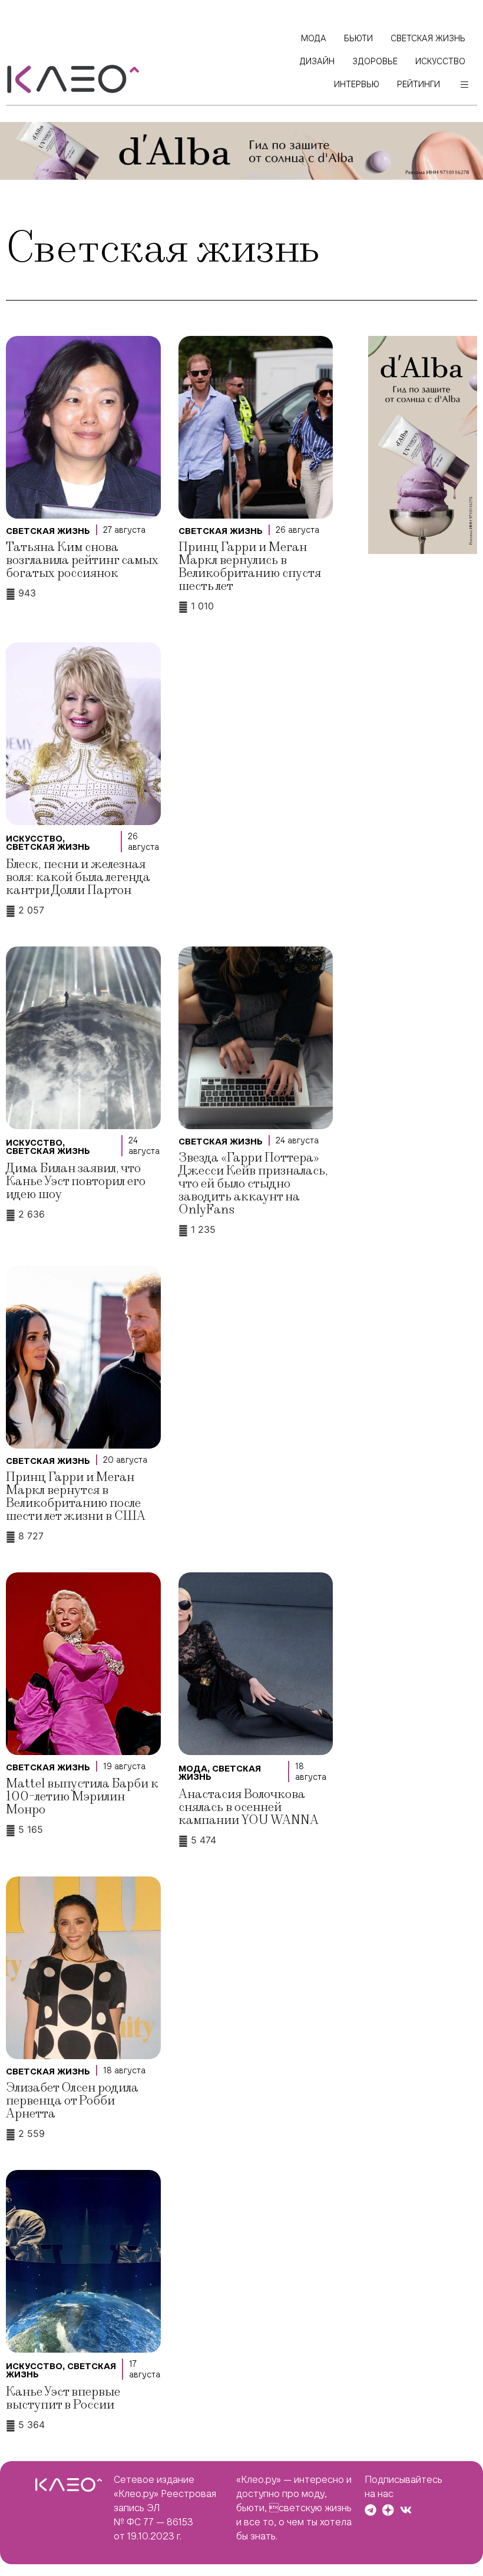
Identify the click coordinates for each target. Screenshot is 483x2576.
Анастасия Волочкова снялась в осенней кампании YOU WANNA (249, 1807)
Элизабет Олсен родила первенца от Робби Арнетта (72, 2101)
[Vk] (406, 2510)
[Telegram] (370, 2510)
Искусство (34, 839)
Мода (193, 1769)
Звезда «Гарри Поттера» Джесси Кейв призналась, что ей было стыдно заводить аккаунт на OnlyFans (253, 1184)
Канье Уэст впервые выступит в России (63, 2398)
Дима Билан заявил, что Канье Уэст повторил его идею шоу (76, 1181)
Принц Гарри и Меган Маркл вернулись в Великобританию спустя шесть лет (250, 567)
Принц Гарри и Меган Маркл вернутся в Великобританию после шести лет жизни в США (76, 1497)
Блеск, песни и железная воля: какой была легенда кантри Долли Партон (78, 877)
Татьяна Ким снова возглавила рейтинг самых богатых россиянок (82, 560)
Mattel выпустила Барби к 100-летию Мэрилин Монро (82, 1797)
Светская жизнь (48, 531)
